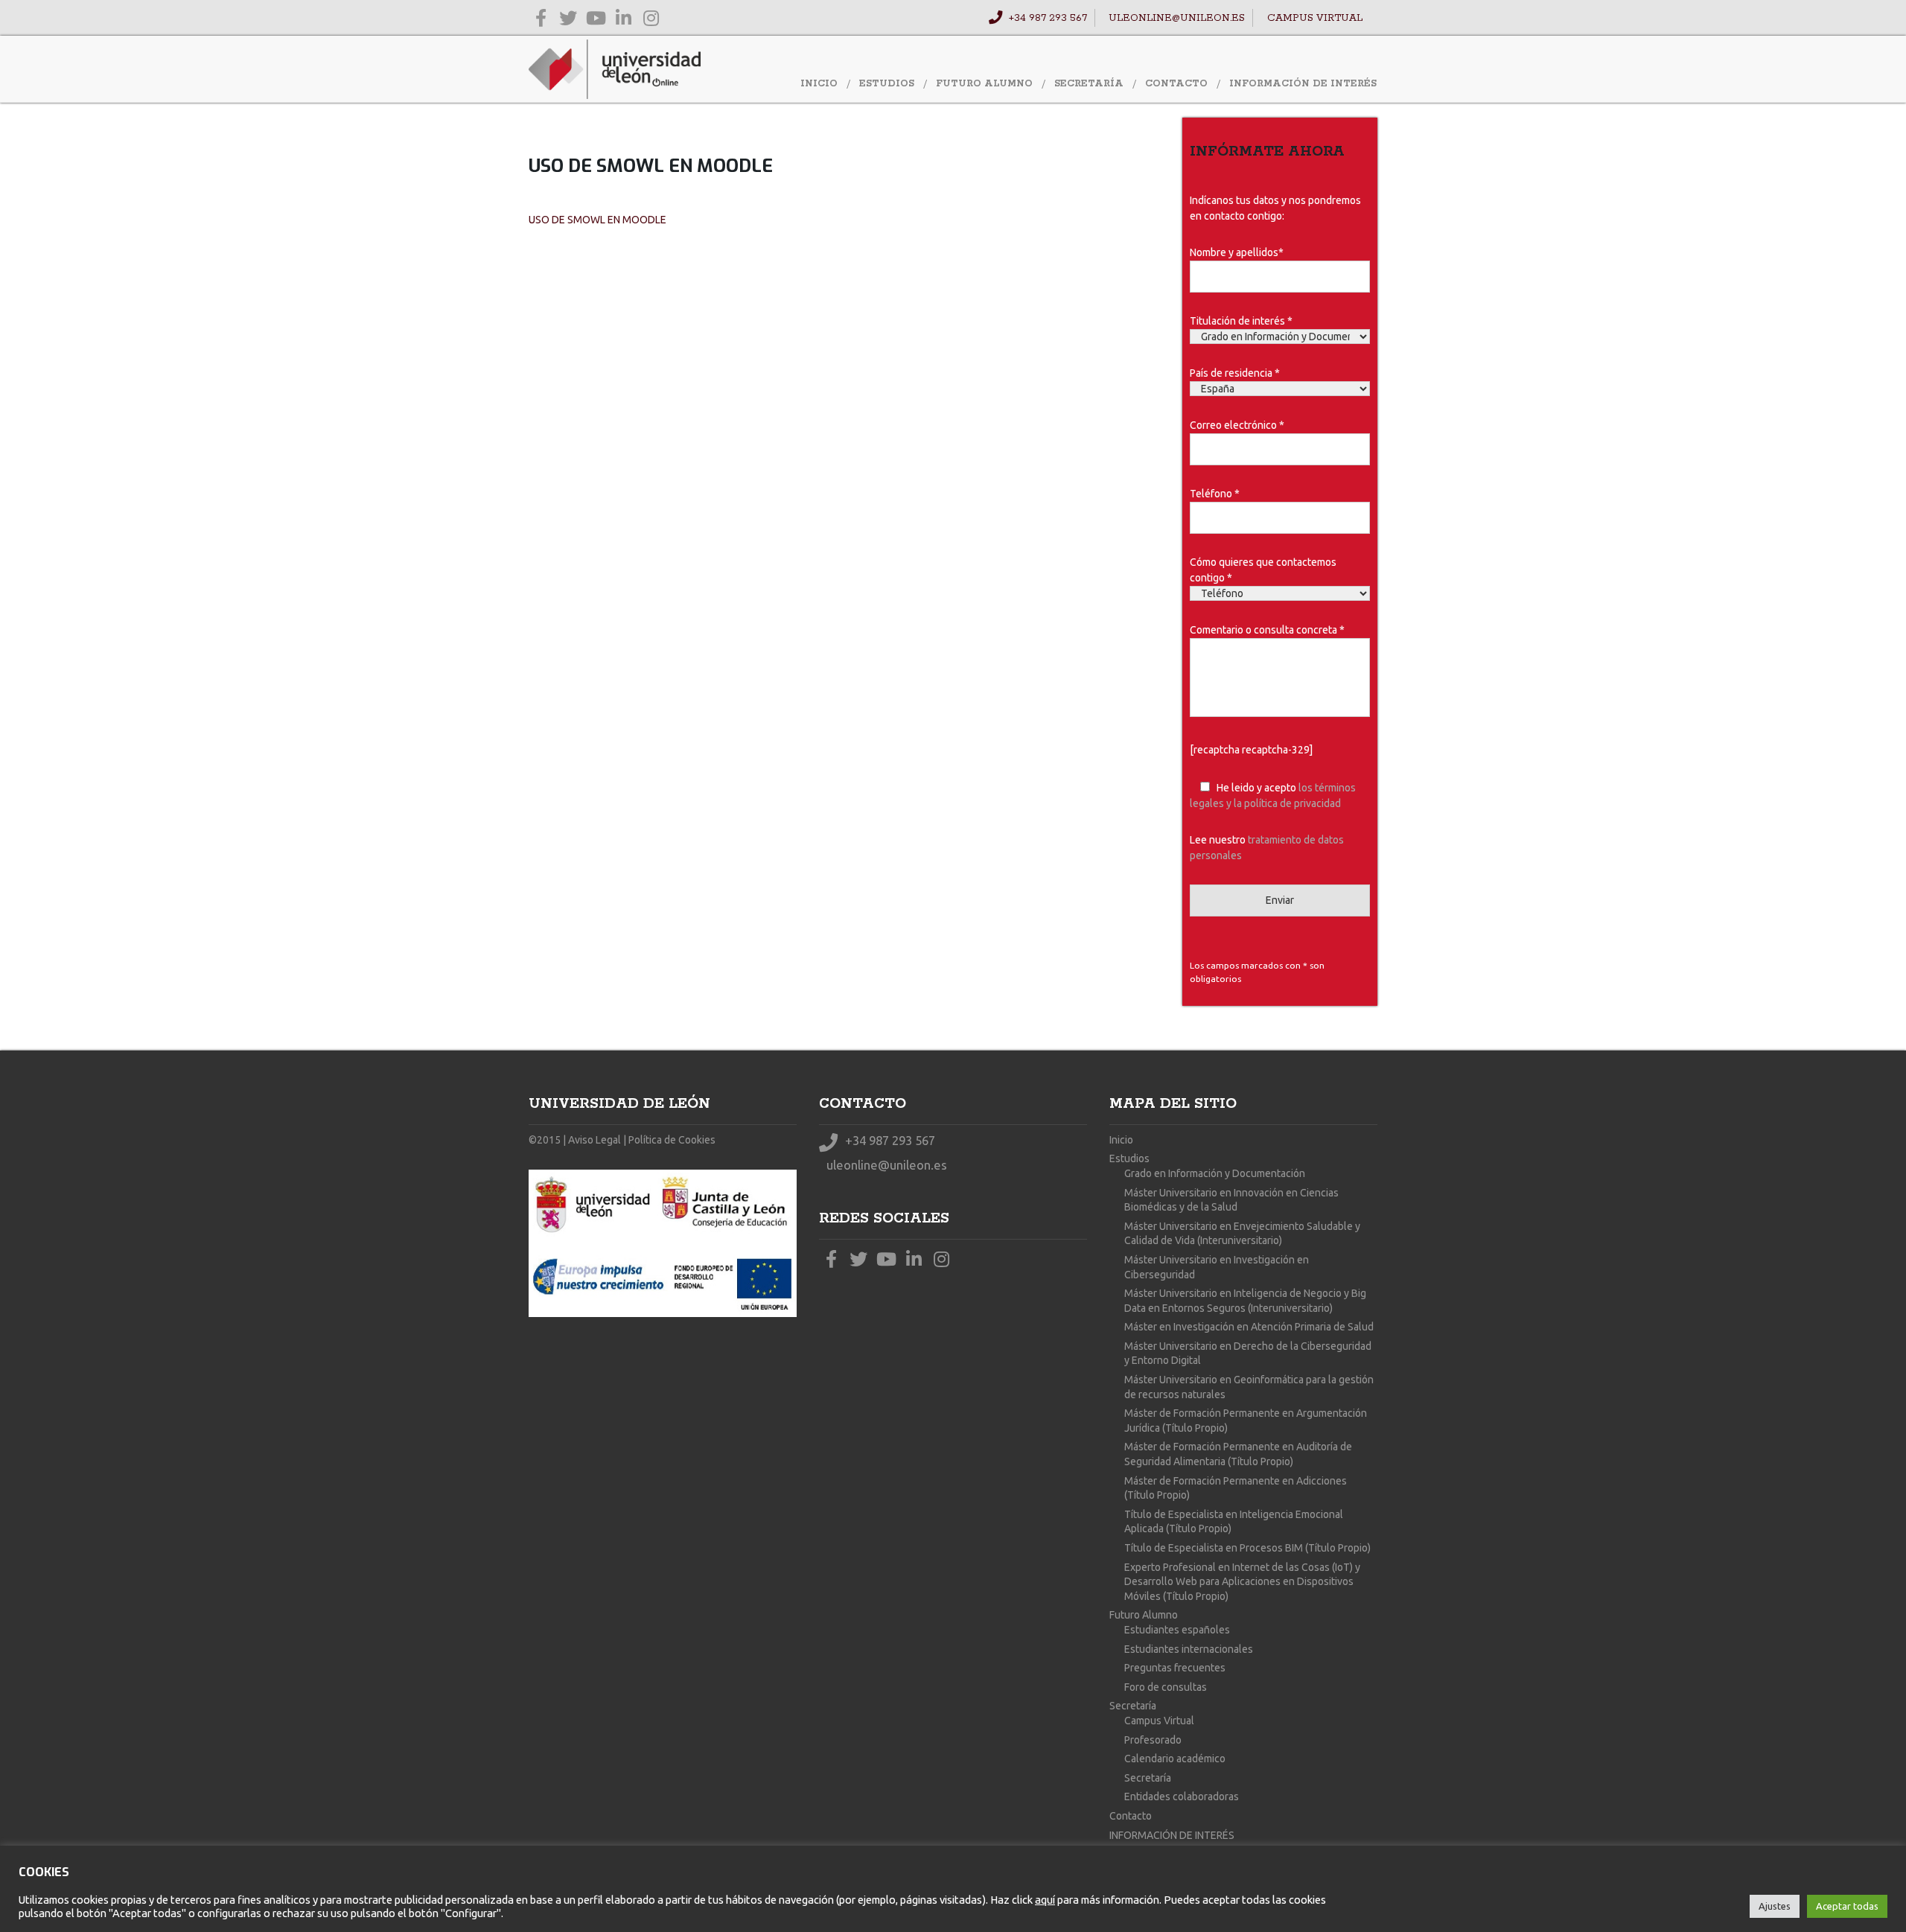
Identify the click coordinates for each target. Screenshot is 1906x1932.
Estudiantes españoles (1177, 1630)
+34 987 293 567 (1046, 18)
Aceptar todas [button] (1847, 1906)
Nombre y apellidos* (1237, 252)
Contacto (1176, 84)
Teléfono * (1215, 494)
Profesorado (1153, 1740)
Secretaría (1089, 84)
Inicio (819, 84)
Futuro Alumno (984, 84)
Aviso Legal (595, 1140)
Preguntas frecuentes (1175, 1668)
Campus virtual (1313, 18)
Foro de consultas (1166, 1687)
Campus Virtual (1159, 1721)
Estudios (887, 84)
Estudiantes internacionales (1189, 1649)
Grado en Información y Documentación (1215, 1173)
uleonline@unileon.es (1175, 18)
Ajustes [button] (1775, 1906)
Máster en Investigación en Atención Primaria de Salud (1249, 1327)
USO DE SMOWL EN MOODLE (597, 220)
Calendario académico (1175, 1759)
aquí (1045, 1900)
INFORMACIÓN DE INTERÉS (1303, 84)
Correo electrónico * (1237, 425)
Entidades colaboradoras (1182, 1796)
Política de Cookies (672, 1140)
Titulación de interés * (1241, 321)
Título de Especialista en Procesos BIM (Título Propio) (1247, 1548)
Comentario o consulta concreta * (1267, 630)
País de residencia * (1235, 373)
